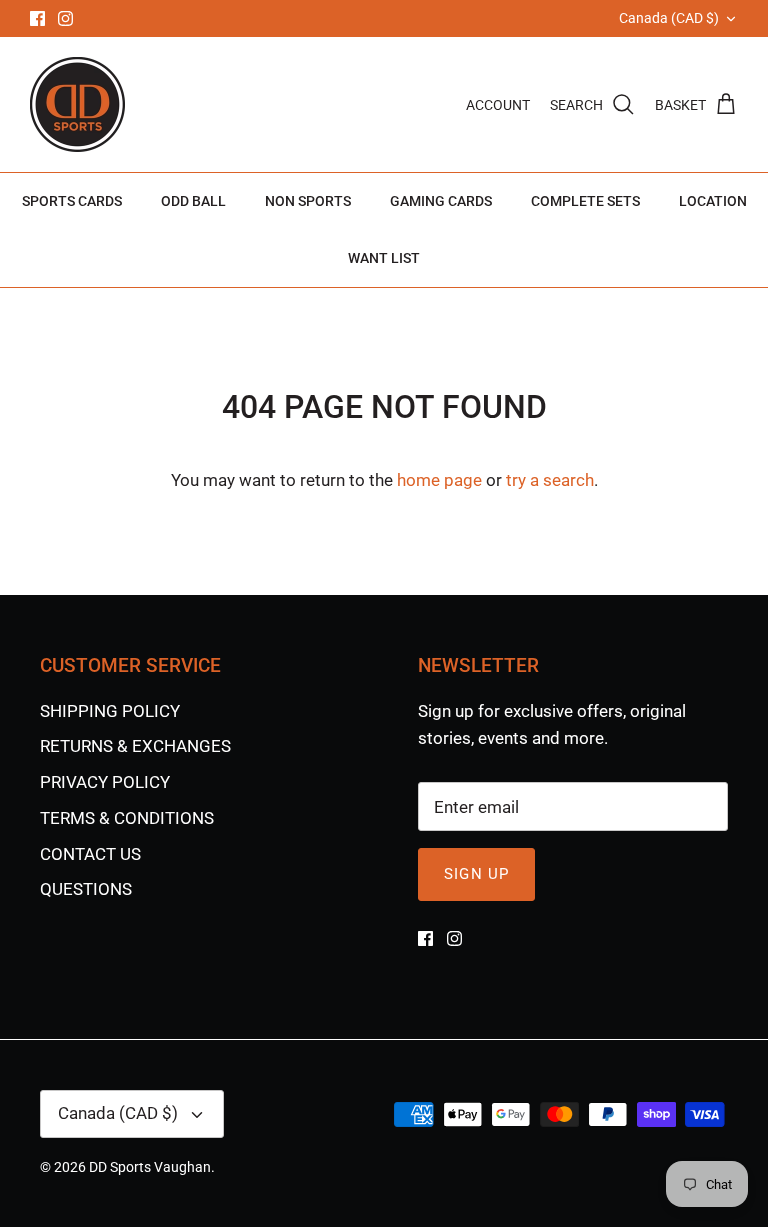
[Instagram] (65, 18)
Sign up (476, 874)
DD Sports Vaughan (150, 1167)
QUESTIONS (86, 889)
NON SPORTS (308, 201)
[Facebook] (37, 18)
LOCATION (713, 201)
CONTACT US (90, 854)
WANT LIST (384, 258)
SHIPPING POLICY (110, 711)
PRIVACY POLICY (105, 782)
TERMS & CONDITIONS (127, 818)
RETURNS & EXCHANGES (135, 746)
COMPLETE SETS (585, 201)
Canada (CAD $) (669, 18)
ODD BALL (193, 201)
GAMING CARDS (441, 201)
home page (439, 480)
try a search (550, 480)
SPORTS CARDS (72, 201)
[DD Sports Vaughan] (77, 104)
